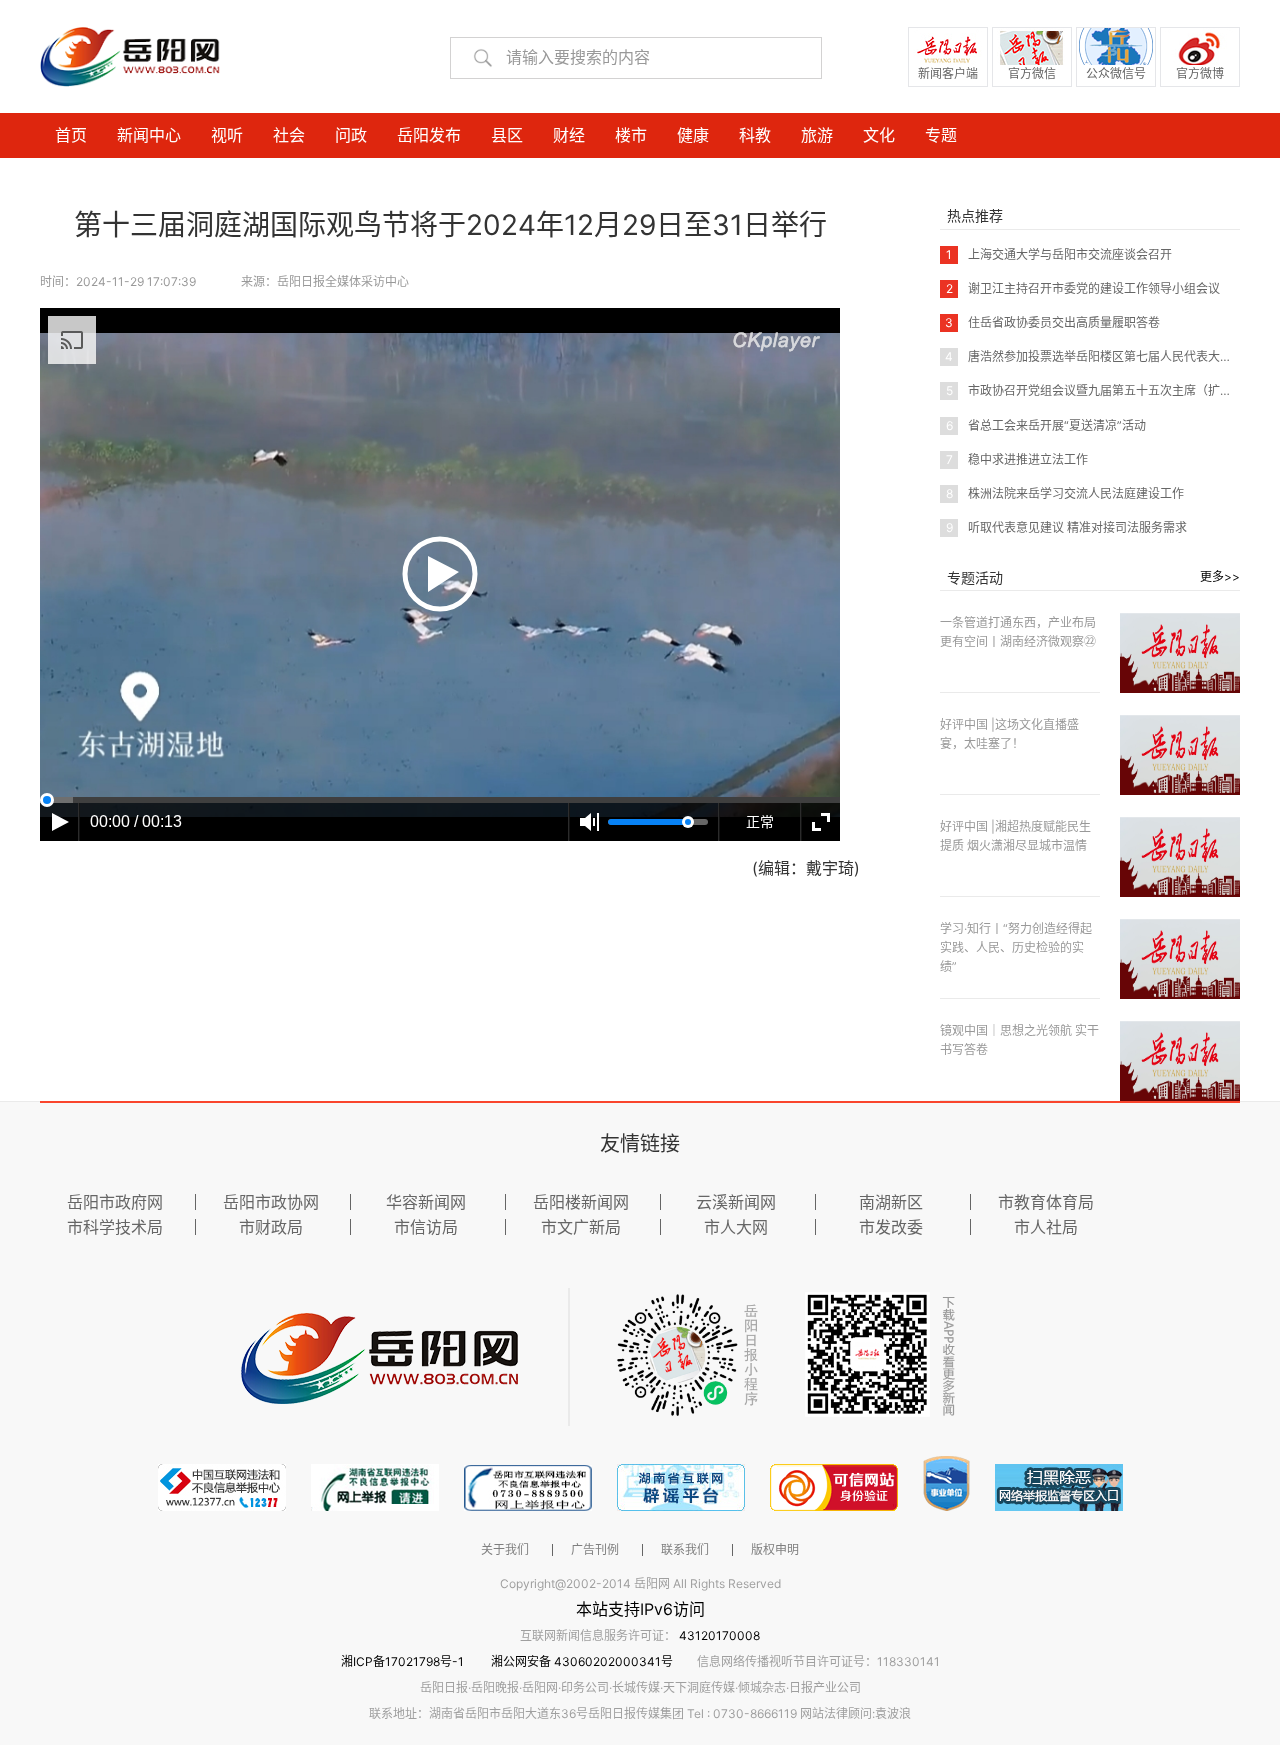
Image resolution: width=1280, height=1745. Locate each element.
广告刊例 (595, 1550)
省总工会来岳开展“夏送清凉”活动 (1046, 425)
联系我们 (685, 1550)
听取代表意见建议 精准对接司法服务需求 (1066, 527)
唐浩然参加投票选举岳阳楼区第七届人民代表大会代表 (1100, 356)
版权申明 (775, 1550)
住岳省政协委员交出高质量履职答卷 (1052, 322)
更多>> (1220, 576)
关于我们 (505, 1550)
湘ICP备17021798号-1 (404, 1661)
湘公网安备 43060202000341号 (582, 1661)
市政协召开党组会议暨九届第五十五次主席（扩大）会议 (1107, 390)
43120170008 (719, 1635)
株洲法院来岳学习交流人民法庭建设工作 (1065, 493)
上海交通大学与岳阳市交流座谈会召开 (1059, 254)
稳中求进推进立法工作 (1017, 459)
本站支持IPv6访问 (640, 1609)
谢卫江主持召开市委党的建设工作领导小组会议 (1083, 288)
